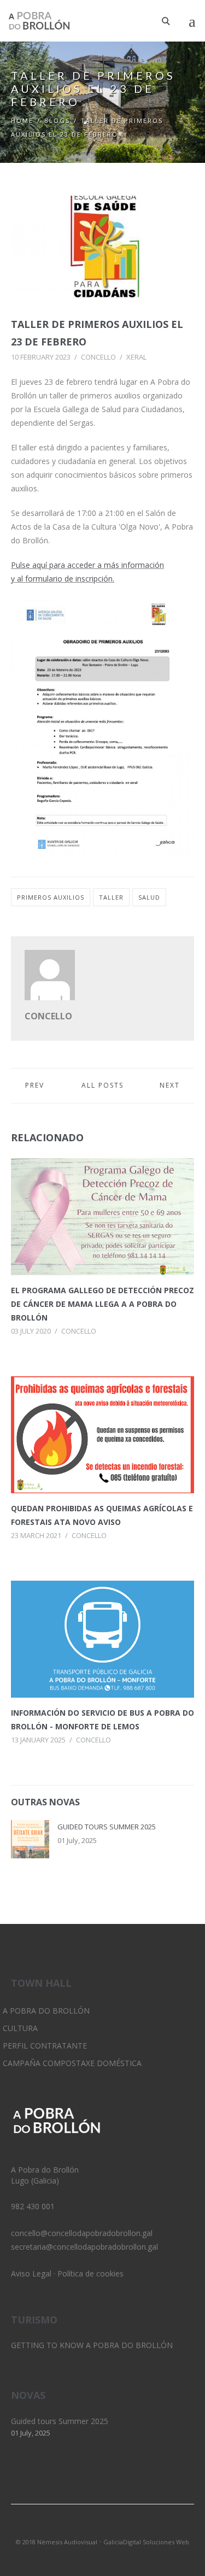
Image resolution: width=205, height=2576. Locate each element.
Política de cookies (90, 2273)
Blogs (57, 121)
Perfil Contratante (45, 2046)
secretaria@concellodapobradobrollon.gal (84, 2247)
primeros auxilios (51, 897)
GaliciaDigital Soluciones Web (146, 2542)
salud (149, 897)
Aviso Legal (31, 2273)
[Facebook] (121, 2527)
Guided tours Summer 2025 (107, 1827)
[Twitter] (84, 2527)
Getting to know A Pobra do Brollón (92, 2345)
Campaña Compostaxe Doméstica (72, 2063)
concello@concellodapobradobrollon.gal (82, 2233)
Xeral (136, 357)
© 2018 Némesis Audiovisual (57, 2542)
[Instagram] (103, 2527)
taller (111, 897)
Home (22, 121)
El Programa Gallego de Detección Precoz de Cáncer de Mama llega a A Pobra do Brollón (102, 1304)
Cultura (20, 2028)
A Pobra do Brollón (46, 2011)
